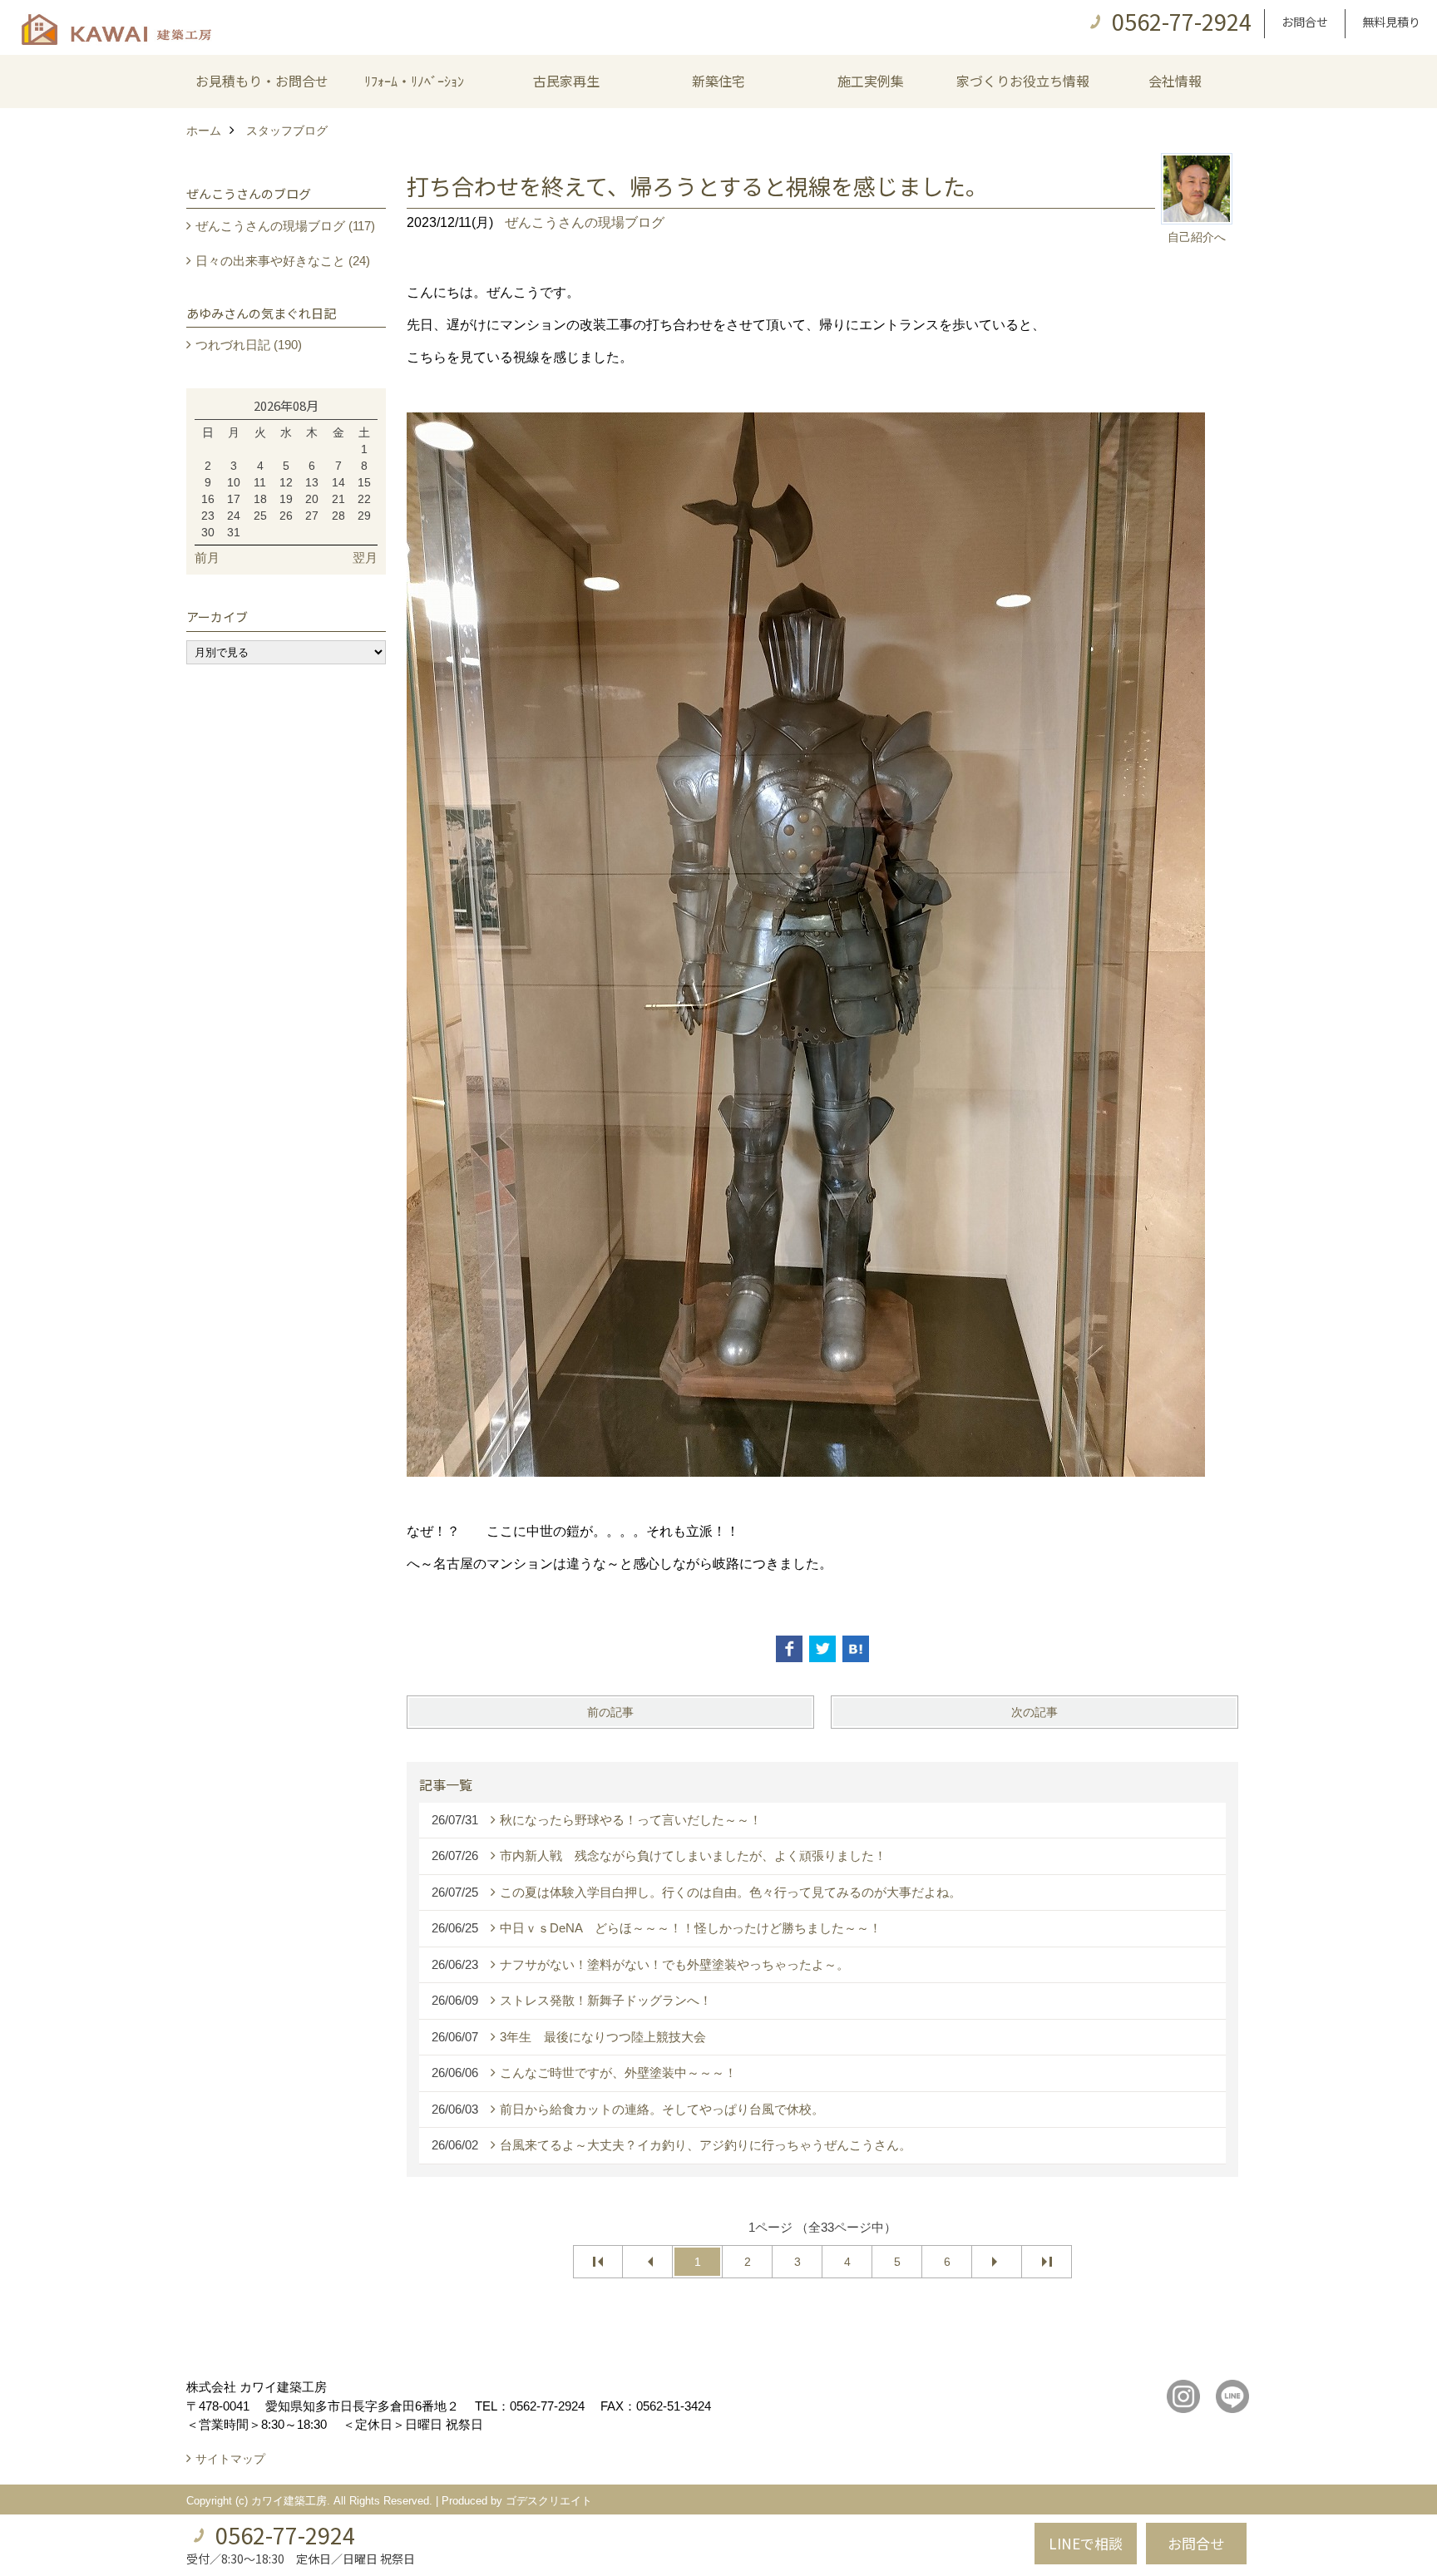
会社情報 (1175, 81)
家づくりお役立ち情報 (1023, 81)
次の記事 (1035, 1712)
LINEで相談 (1086, 2543)
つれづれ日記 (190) (249, 345)
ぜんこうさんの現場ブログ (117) (285, 226)
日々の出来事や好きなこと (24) (283, 261)
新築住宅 (718, 81)
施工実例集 (871, 81)
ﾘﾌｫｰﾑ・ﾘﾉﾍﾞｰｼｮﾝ (414, 81)
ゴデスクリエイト (549, 2501)
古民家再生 (566, 81)
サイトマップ (230, 2459)
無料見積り (1391, 22)
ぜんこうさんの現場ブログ (585, 222)
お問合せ (1305, 22)
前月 (207, 558)
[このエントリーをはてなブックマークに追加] (856, 1649)
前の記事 (610, 1712)
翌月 (365, 558)
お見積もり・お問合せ (262, 81)
